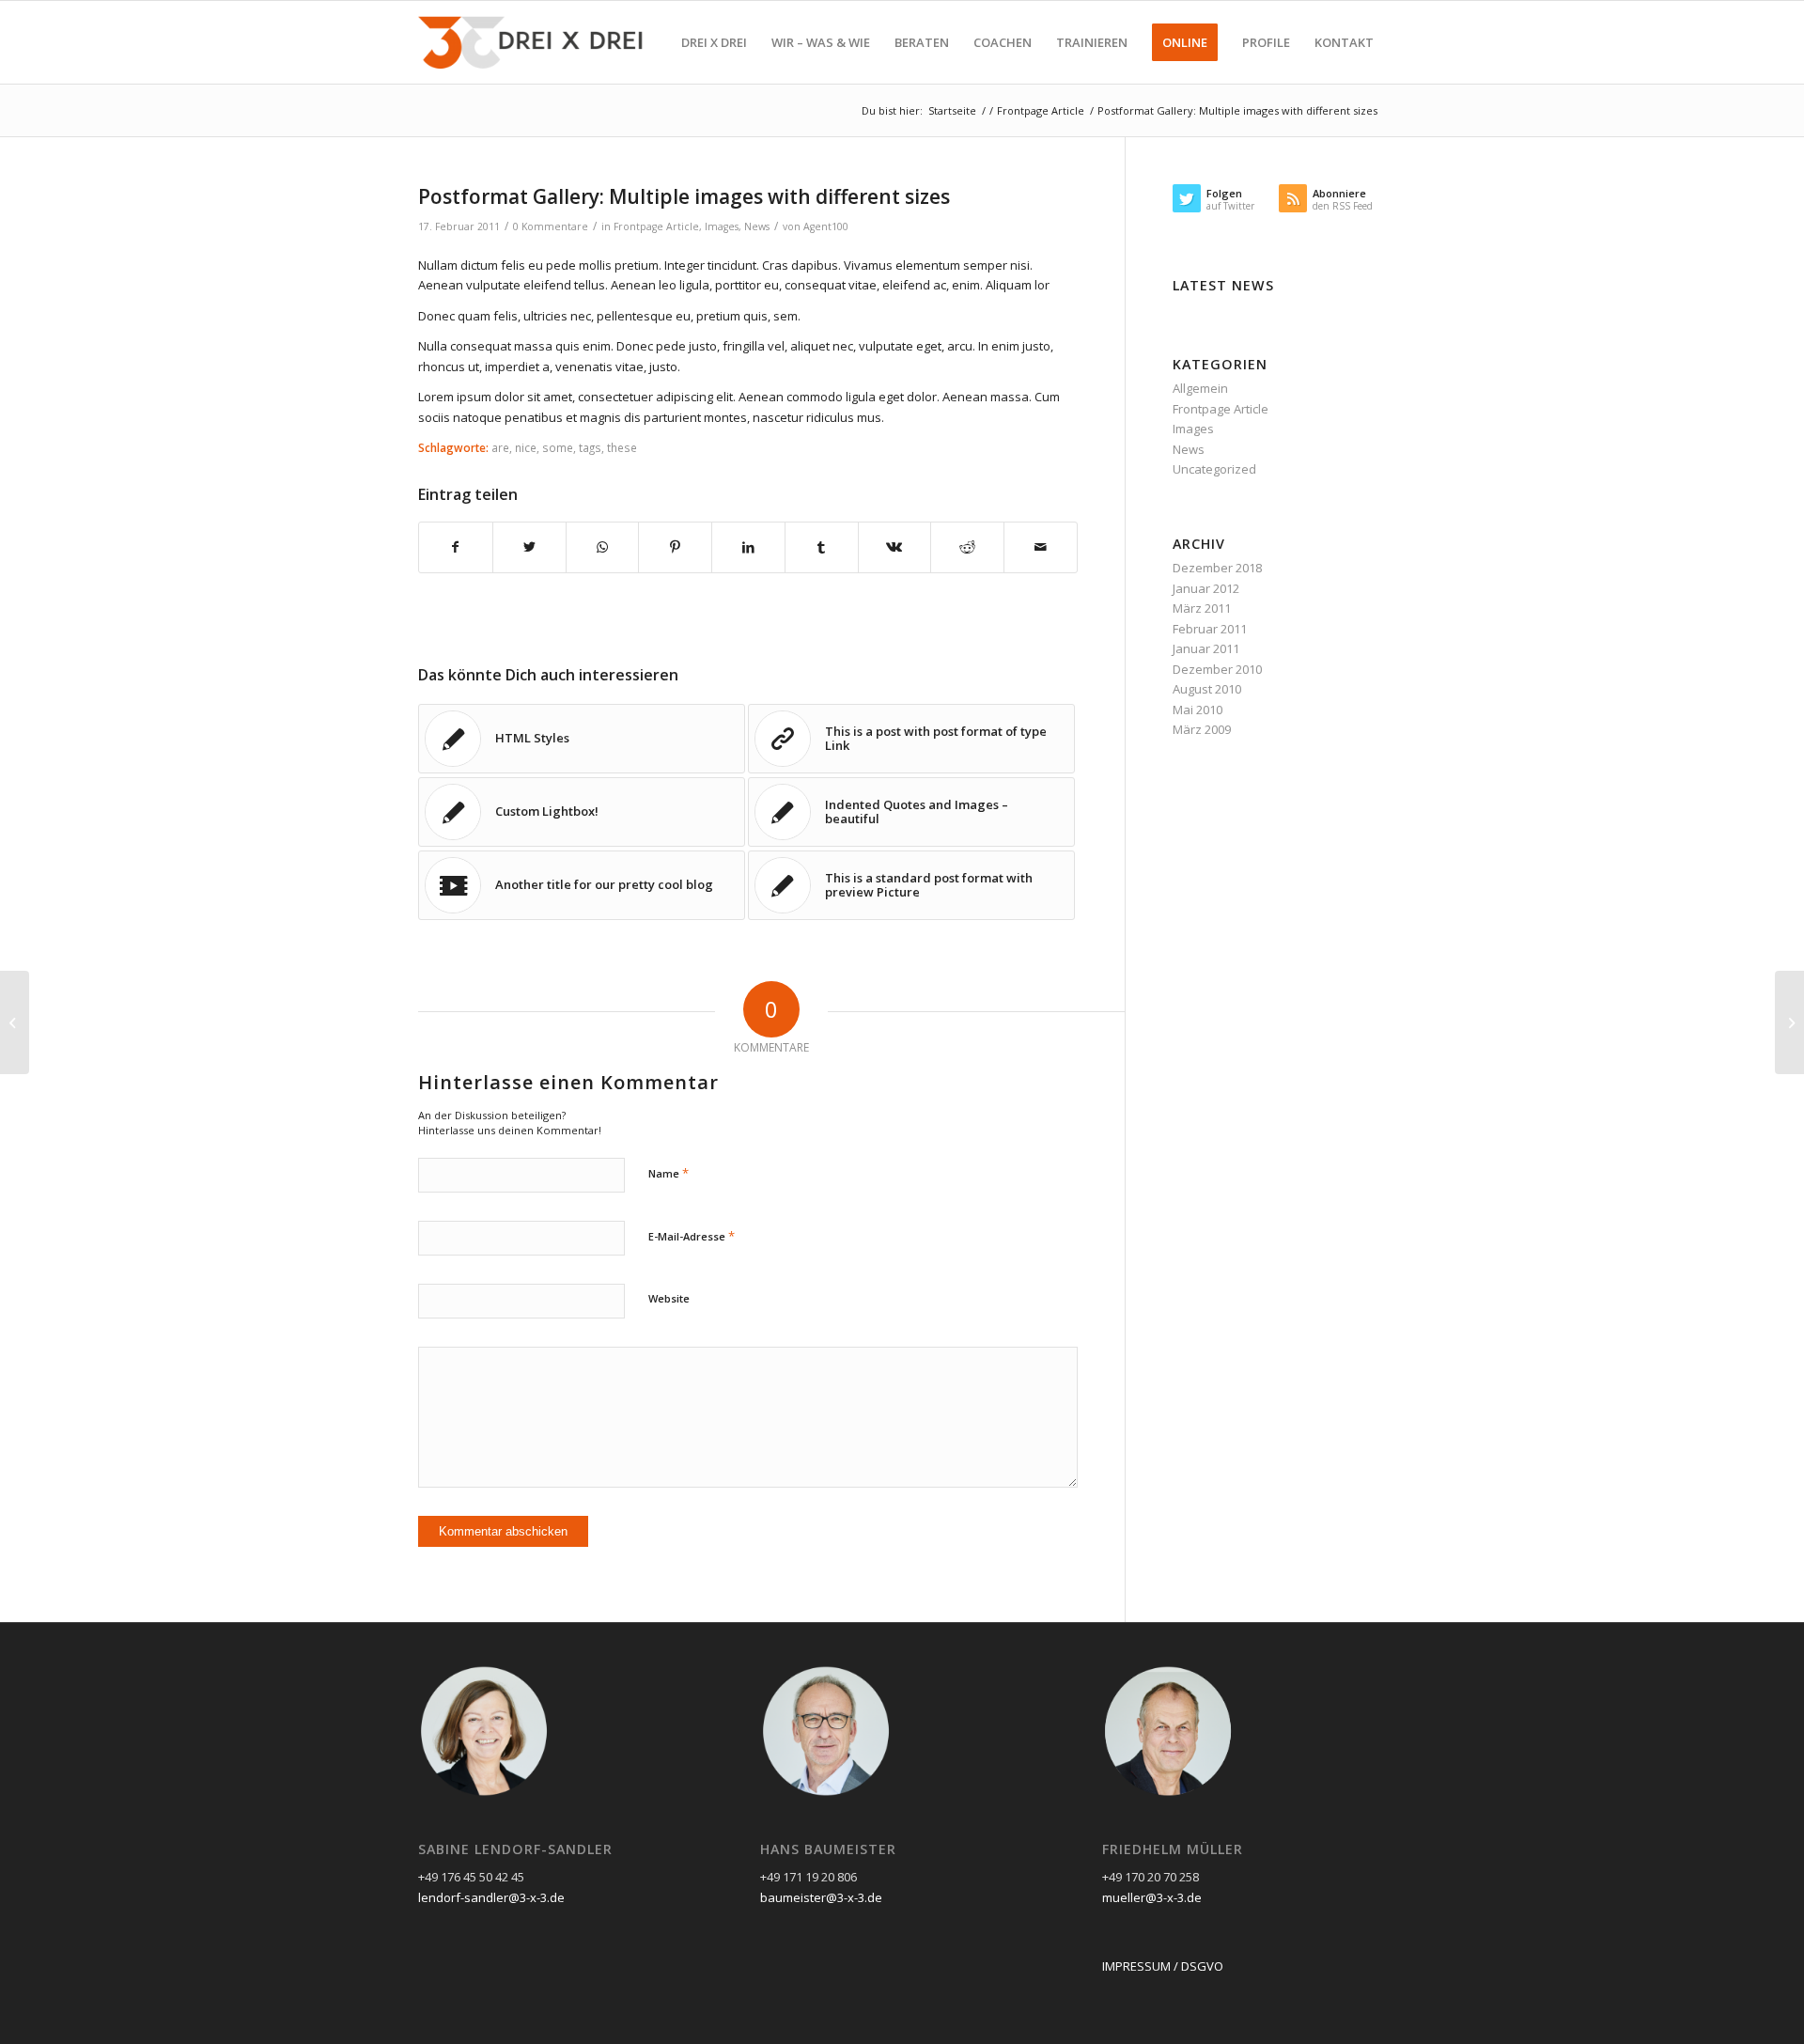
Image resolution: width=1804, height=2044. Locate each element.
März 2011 (1202, 608)
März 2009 (1202, 729)
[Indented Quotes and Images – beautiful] (15, 1022)
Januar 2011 (1206, 648)
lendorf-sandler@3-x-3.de (491, 1897)
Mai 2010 (1197, 710)
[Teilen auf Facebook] (456, 547)
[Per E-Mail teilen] (1041, 547)
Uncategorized (1214, 469)
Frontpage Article (656, 226)
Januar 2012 (1206, 588)
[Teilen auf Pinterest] (675, 547)
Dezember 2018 (1217, 568)
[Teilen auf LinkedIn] (748, 547)
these (622, 447)
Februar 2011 (1210, 629)
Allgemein (1200, 388)
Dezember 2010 (1217, 669)
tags (590, 447)
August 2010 (1207, 689)
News (757, 226)
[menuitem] (714, 42)
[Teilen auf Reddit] (967, 547)
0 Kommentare (551, 226)
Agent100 (826, 226)
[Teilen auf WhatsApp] (603, 547)
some (558, 447)
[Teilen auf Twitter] (529, 547)
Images (722, 226)
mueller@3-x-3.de (1152, 1897)
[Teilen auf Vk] (895, 547)
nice (526, 447)
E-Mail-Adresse (692, 1236)
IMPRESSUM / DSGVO (1163, 1966)
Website (669, 1298)
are (500, 447)
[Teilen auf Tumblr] (822, 547)
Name (669, 1173)
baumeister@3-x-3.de (821, 1897)
